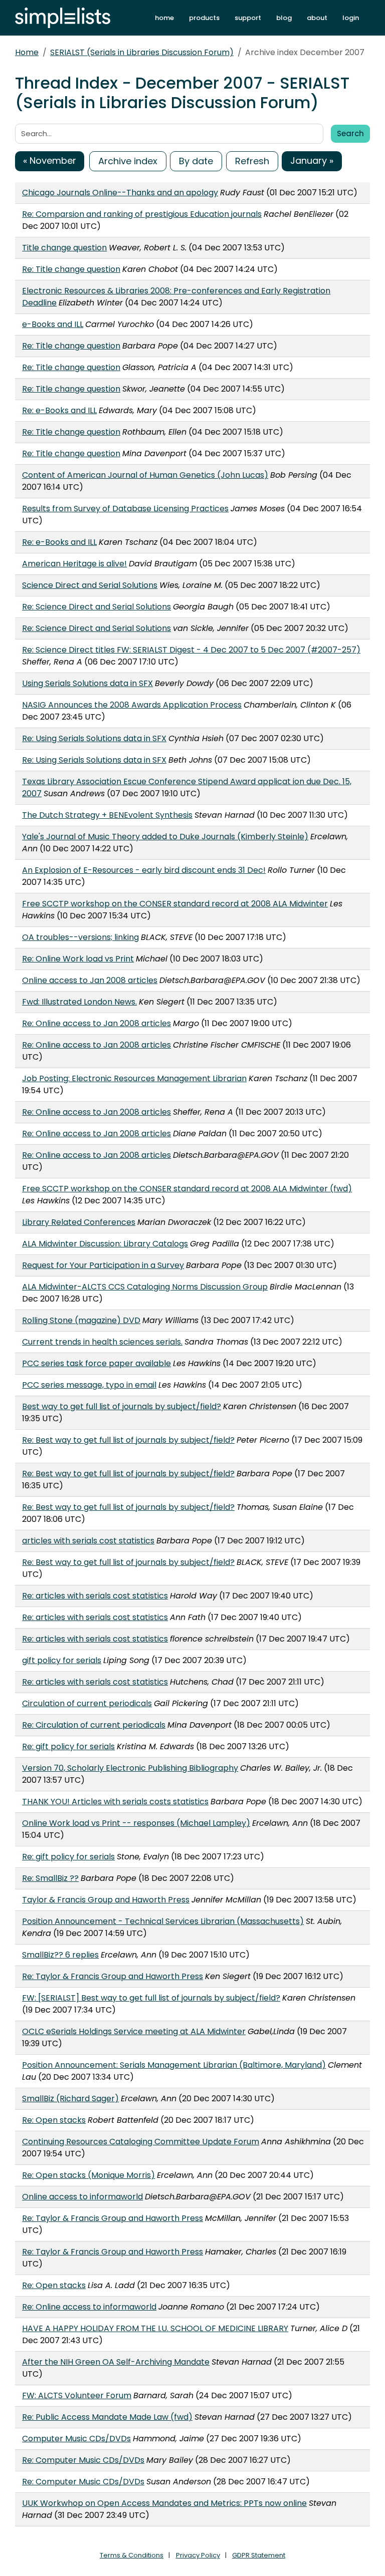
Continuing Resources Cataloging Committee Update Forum (141, 2142)
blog (284, 18)
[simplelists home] (63, 18)
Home (27, 52)
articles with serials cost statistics (88, 1541)
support (248, 18)
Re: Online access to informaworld (89, 2307)
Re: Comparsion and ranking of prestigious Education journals (142, 214)
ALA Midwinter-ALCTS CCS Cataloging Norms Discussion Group (145, 1287)
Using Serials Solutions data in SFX (87, 683)
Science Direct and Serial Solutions (90, 585)
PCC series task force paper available (97, 1363)
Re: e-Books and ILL (59, 410)
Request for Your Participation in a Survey (103, 1265)
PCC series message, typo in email (89, 1385)
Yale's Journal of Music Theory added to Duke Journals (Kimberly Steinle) (165, 837)
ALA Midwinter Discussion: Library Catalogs (105, 1244)
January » (312, 160)
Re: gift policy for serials (68, 1746)
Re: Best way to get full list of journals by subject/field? (128, 1440)
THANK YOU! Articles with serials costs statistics (115, 1802)
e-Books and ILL (53, 324)
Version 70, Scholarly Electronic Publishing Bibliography (130, 1768)
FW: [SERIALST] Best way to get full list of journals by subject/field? (151, 1998)
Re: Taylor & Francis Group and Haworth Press (113, 1976)
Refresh (252, 161)
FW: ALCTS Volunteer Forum (77, 2395)
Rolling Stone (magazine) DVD (81, 1320)
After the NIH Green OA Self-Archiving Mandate (116, 2362)
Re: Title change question (71, 269)
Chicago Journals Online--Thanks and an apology (120, 193)
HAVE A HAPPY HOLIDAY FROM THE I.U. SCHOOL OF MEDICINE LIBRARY (155, 2328)
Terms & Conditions (132, 2555)
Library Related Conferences (79, 1222)
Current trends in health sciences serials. (102, 1342)
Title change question (64, 248)
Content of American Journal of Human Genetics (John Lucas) (145, 475)
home (164, 18)
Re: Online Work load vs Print (78, 959)
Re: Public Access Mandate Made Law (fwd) (107, 2417)
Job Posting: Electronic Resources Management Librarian (134, 1078)
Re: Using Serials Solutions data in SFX (94, 738)
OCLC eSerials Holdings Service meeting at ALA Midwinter (134, 2031)
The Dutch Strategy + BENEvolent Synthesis (107, 815)
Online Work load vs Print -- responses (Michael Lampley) (136, 1823)
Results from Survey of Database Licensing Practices (125, 509)
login (351, 18)
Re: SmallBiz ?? (50, 1878)
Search (350, 133)
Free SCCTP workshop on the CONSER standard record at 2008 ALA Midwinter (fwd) (187, 1189)
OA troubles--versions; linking (80, 937)
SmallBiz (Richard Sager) (70, 2099)
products (204, 18)
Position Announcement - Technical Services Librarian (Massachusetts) (163, 1921)
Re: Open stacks (54, 2120)
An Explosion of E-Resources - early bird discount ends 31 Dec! (144, 870)
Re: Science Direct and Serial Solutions (97, 607)
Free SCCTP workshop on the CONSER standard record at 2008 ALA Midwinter (175, 904)
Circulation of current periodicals (87, 1703)
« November (50, 160)
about (317, 18)
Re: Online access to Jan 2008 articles (97, 1023)
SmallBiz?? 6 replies (60, 1955)
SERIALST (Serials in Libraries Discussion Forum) (142, 52)
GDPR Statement (259, 2555)
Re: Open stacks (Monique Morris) (88, 2175)
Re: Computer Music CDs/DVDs (83, 2460)
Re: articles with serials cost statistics (95, 1596)
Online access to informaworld (82, 2197)
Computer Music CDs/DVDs (76, 2439)
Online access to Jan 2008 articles (90, 980)
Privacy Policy (198, 2555)
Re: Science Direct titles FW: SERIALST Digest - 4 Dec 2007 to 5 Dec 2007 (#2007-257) (191, 650)
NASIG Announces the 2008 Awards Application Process (132, 705)
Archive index (128, 161)
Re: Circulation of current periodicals (94, 1725)
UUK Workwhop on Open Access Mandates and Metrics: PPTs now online (164, 2503)
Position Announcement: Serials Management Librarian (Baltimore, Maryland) (174, 2065)
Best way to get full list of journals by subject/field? (122, 1406)
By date (196, 161)
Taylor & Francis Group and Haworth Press (106, 1900)
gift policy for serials (62, 1660)
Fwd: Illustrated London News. (79, 1002)
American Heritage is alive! (74, 564)
